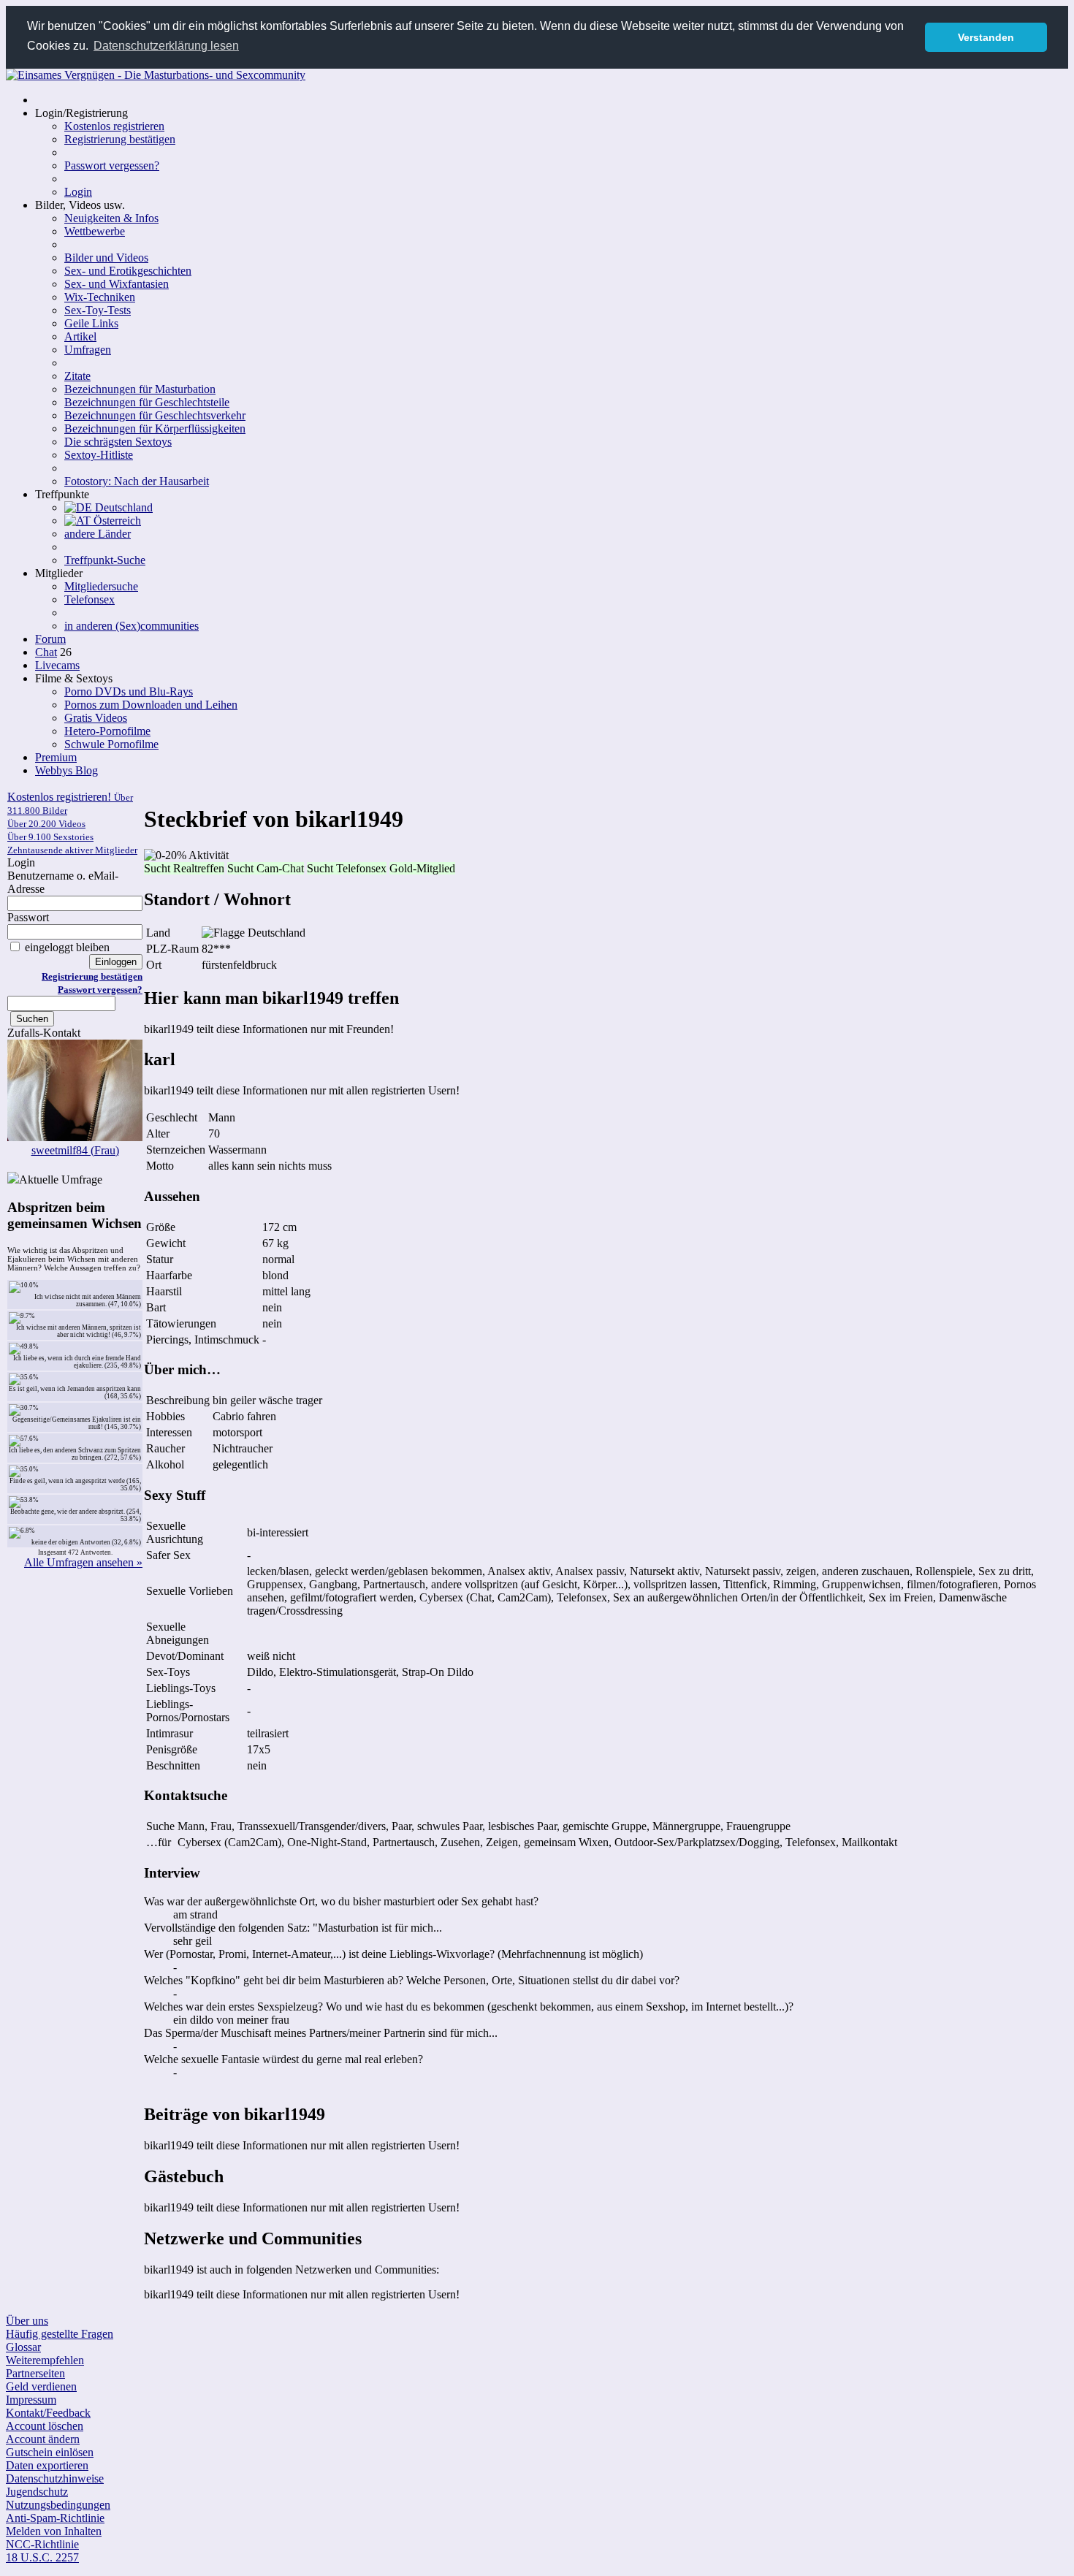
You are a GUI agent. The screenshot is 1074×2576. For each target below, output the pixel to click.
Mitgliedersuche (101, 586)
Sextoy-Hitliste (99, 455)
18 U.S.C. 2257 (42, 2557)
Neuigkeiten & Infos (111, 218)
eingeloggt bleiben (66, 947)
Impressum (31, 2400)
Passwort (28, 917)
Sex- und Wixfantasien (117, 284)
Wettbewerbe (95, 231)
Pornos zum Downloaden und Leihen (151, 705)
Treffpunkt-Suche (105, 560)
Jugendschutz (37, 2492)
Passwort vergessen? (112, 165)
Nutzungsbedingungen (58, 2505)
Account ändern (43, 2439)
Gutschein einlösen (50, 2452)
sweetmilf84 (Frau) (75, 1150)
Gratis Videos (96, 718)
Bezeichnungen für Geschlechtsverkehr (155, 415)
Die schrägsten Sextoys (118, 442)
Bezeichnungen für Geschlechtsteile (147, 402)
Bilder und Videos (106, 258)
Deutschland (122, 507)
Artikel (80, 336)
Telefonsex (89, 599)
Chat (46, 652)
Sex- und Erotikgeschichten (128, 271)
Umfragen (88, 350)
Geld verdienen (41, 2386)
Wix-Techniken (100, 297)
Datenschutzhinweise (55, 2478)
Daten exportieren (47, 2465)
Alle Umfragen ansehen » (83, 1562)
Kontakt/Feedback (48, 2413)
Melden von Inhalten (54, 2531)
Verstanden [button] (986, 37)
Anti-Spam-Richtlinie (55, 2518)
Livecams (57, 665)
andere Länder (98, 534)
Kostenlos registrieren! (72, 823)
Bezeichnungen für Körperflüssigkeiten (155, 428)
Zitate (77, 376)
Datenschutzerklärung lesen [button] (166, 46)
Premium (56, 757)
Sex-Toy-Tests (98, 310)
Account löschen (45, 2426)
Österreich (116, 521)
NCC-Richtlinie (42, 2544)
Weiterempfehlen (45, 2360)
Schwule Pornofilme (111, 744)
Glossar (23, 2347)
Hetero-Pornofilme (107, 731)
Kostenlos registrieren (114, 126)
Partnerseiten (35, 2373)
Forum (50, 639)
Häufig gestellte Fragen (60, 2334)
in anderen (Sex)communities (132, 626)
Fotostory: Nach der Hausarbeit (137, 481)
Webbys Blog (66, 770)
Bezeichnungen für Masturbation (140, 389)
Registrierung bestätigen (120, 139)
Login (78, 192)
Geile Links (91, 323)
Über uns (27, 2321)
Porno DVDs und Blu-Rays (129, 691)
